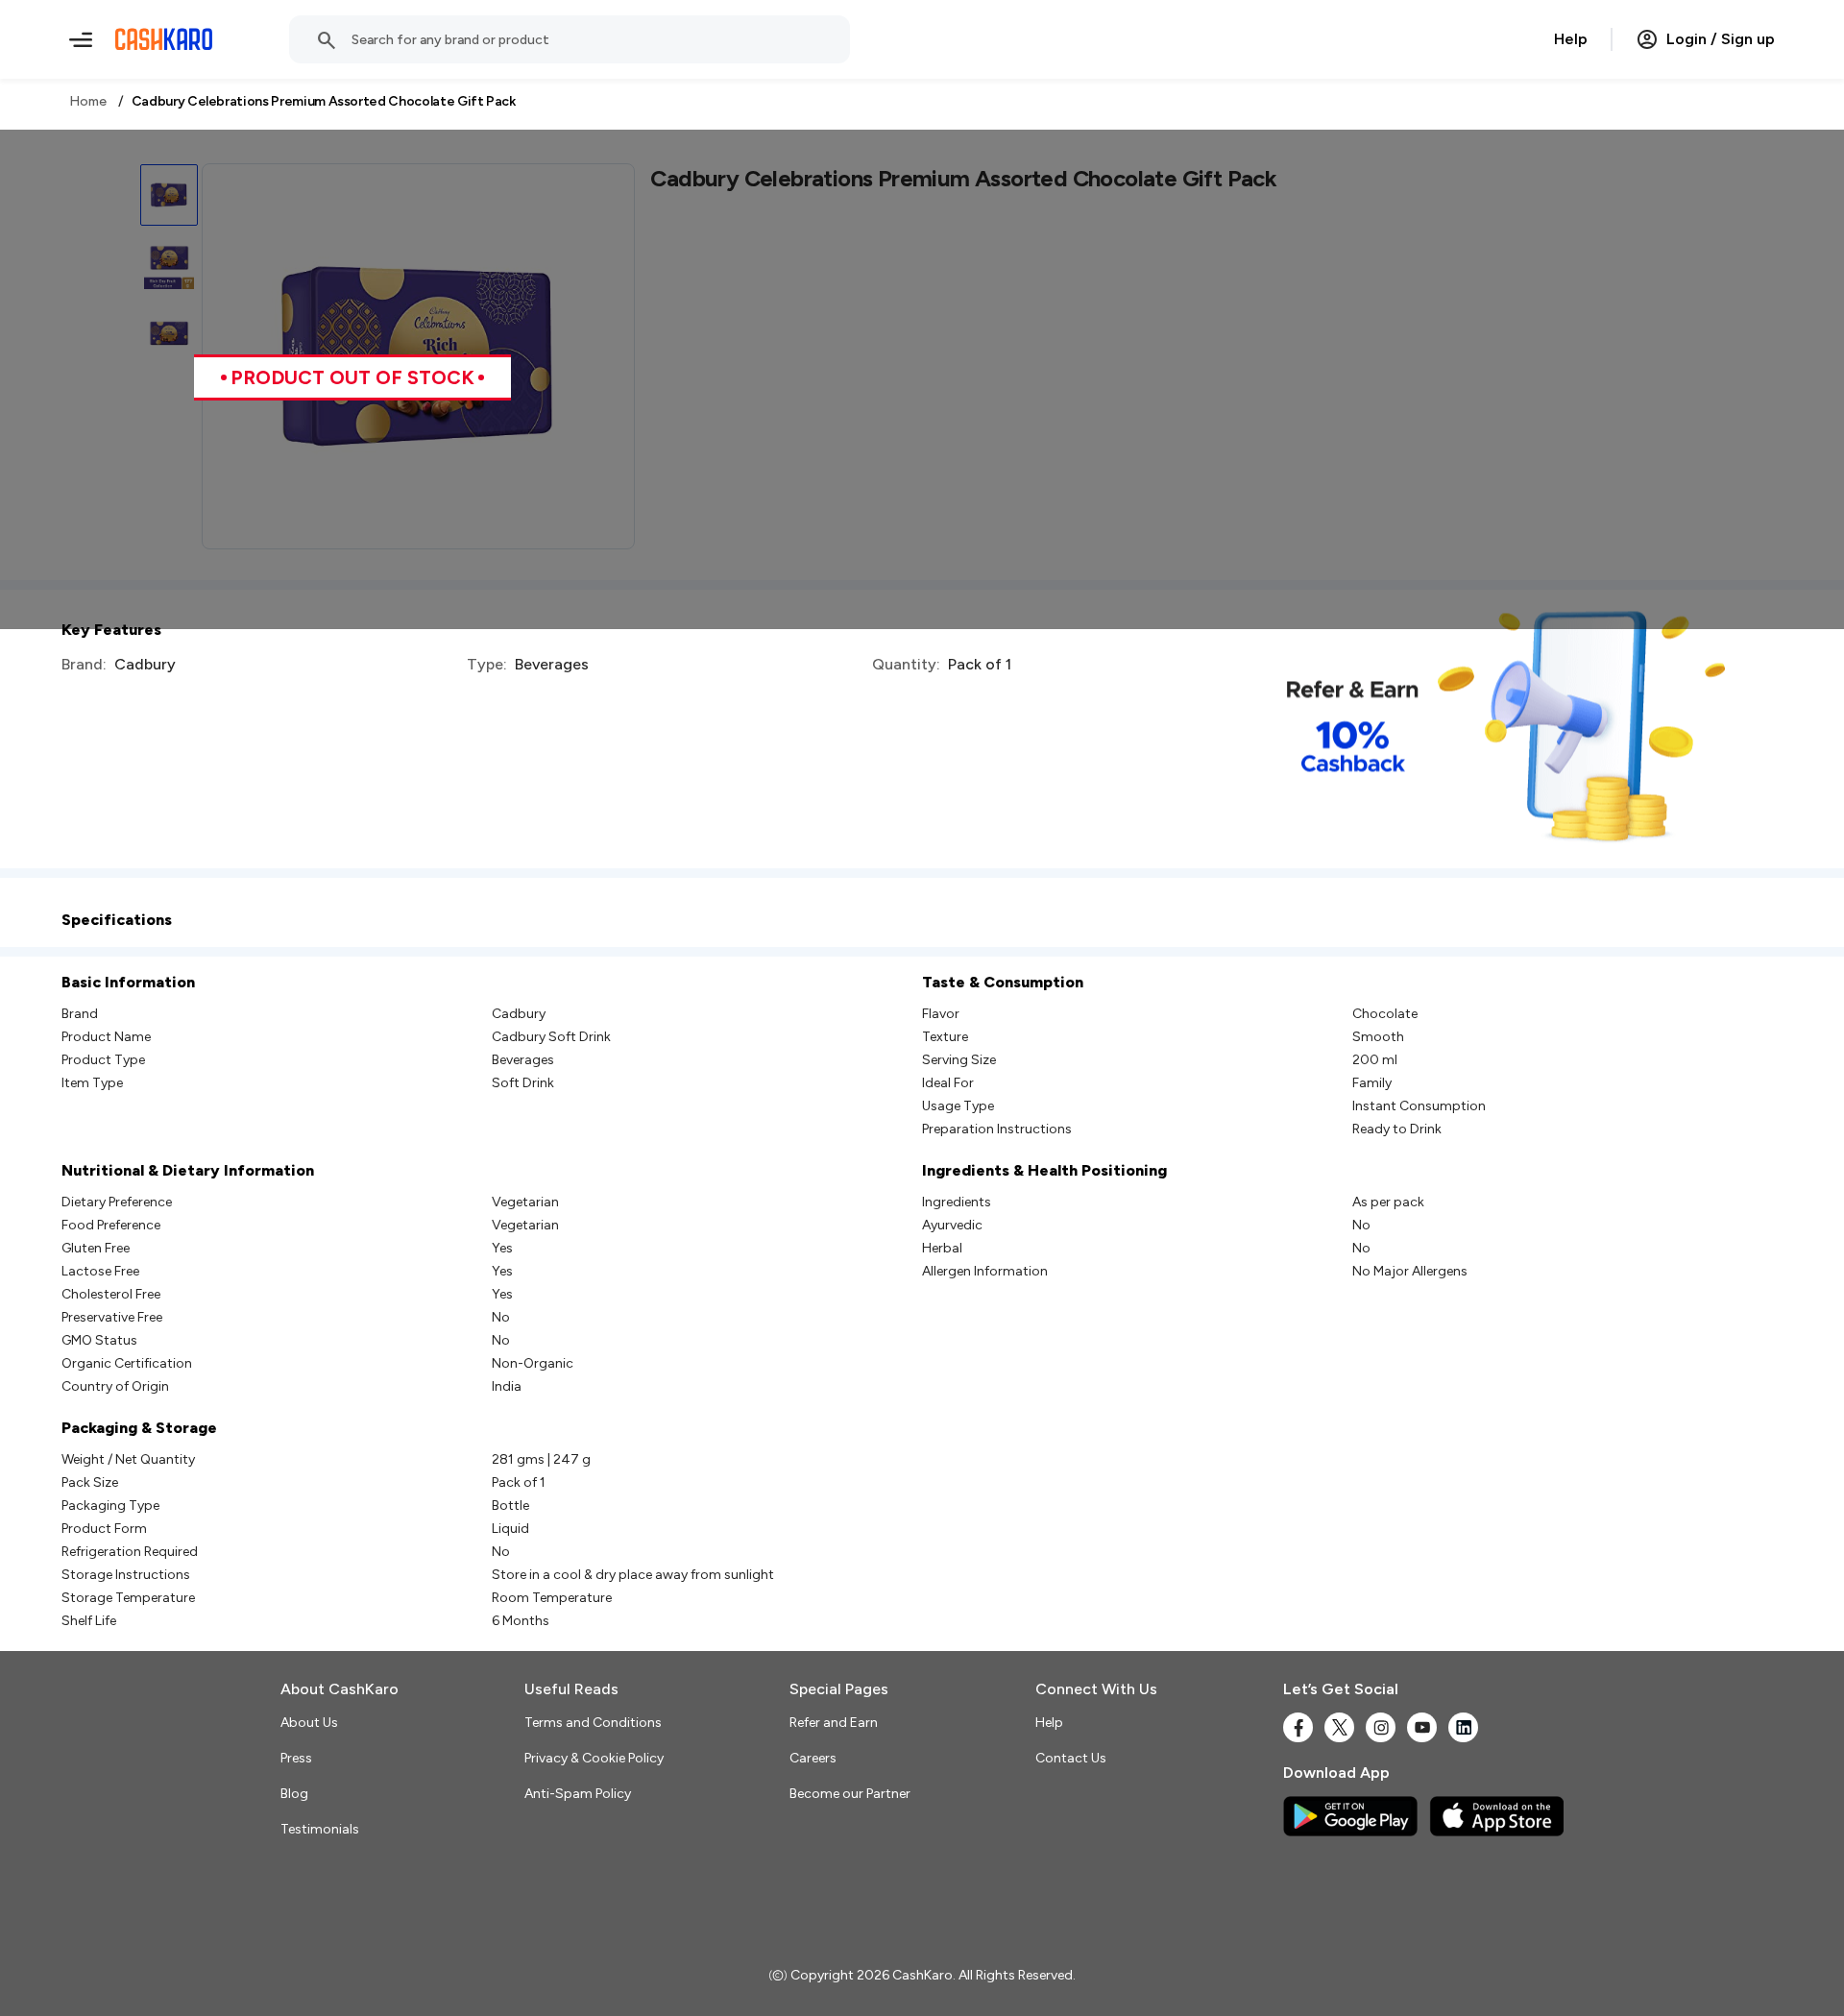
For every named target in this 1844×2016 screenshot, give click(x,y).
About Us (309, 1723)
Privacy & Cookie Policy (594, 1758)
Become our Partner (850, 1794)
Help (1571, 39)
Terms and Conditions (593, 1723)
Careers (813, 1758)
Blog (294, 1794)
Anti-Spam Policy (578, 1794)
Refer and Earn (834, 1723)
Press (296, 1758)
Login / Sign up (1721, 39)
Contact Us (1071, 1758)
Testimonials (320, 1829)
